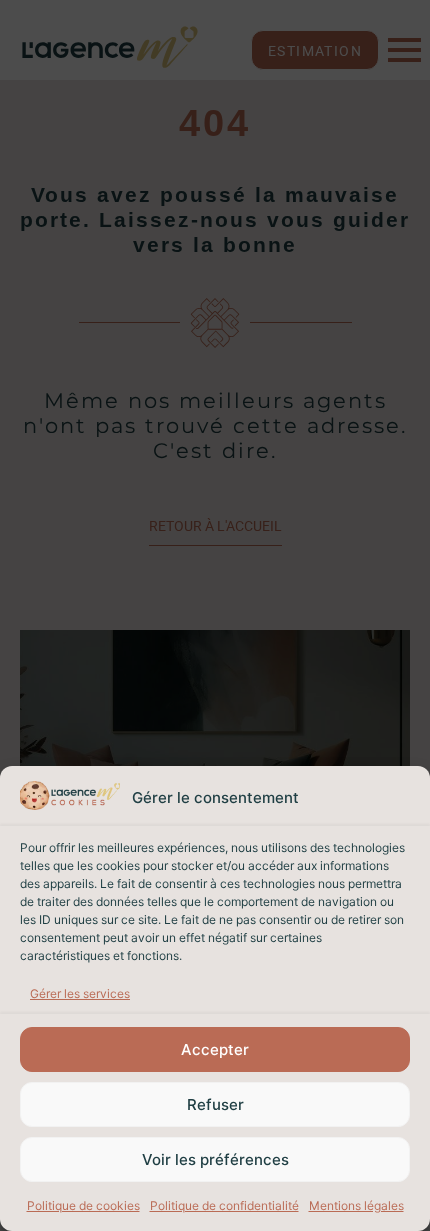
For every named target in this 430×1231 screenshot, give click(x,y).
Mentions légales (356, 1205)
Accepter (215, 1049)
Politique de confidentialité (224, 1205)
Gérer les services (80, 993)
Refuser (215, 1104)
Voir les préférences (215, 1159)
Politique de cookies (83, 1205)
